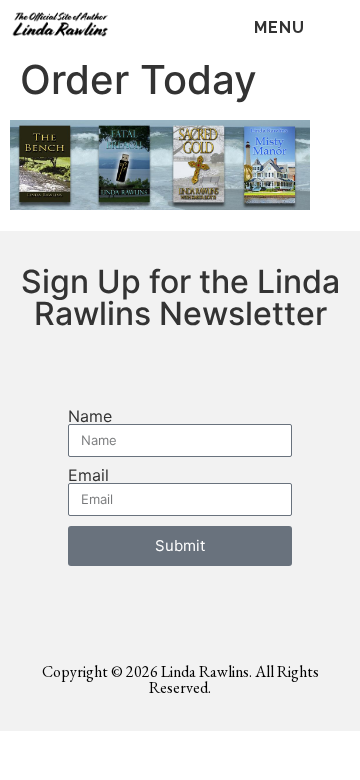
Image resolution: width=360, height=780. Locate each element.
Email (88, 475)
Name (90, 416)
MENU (279, 27)
